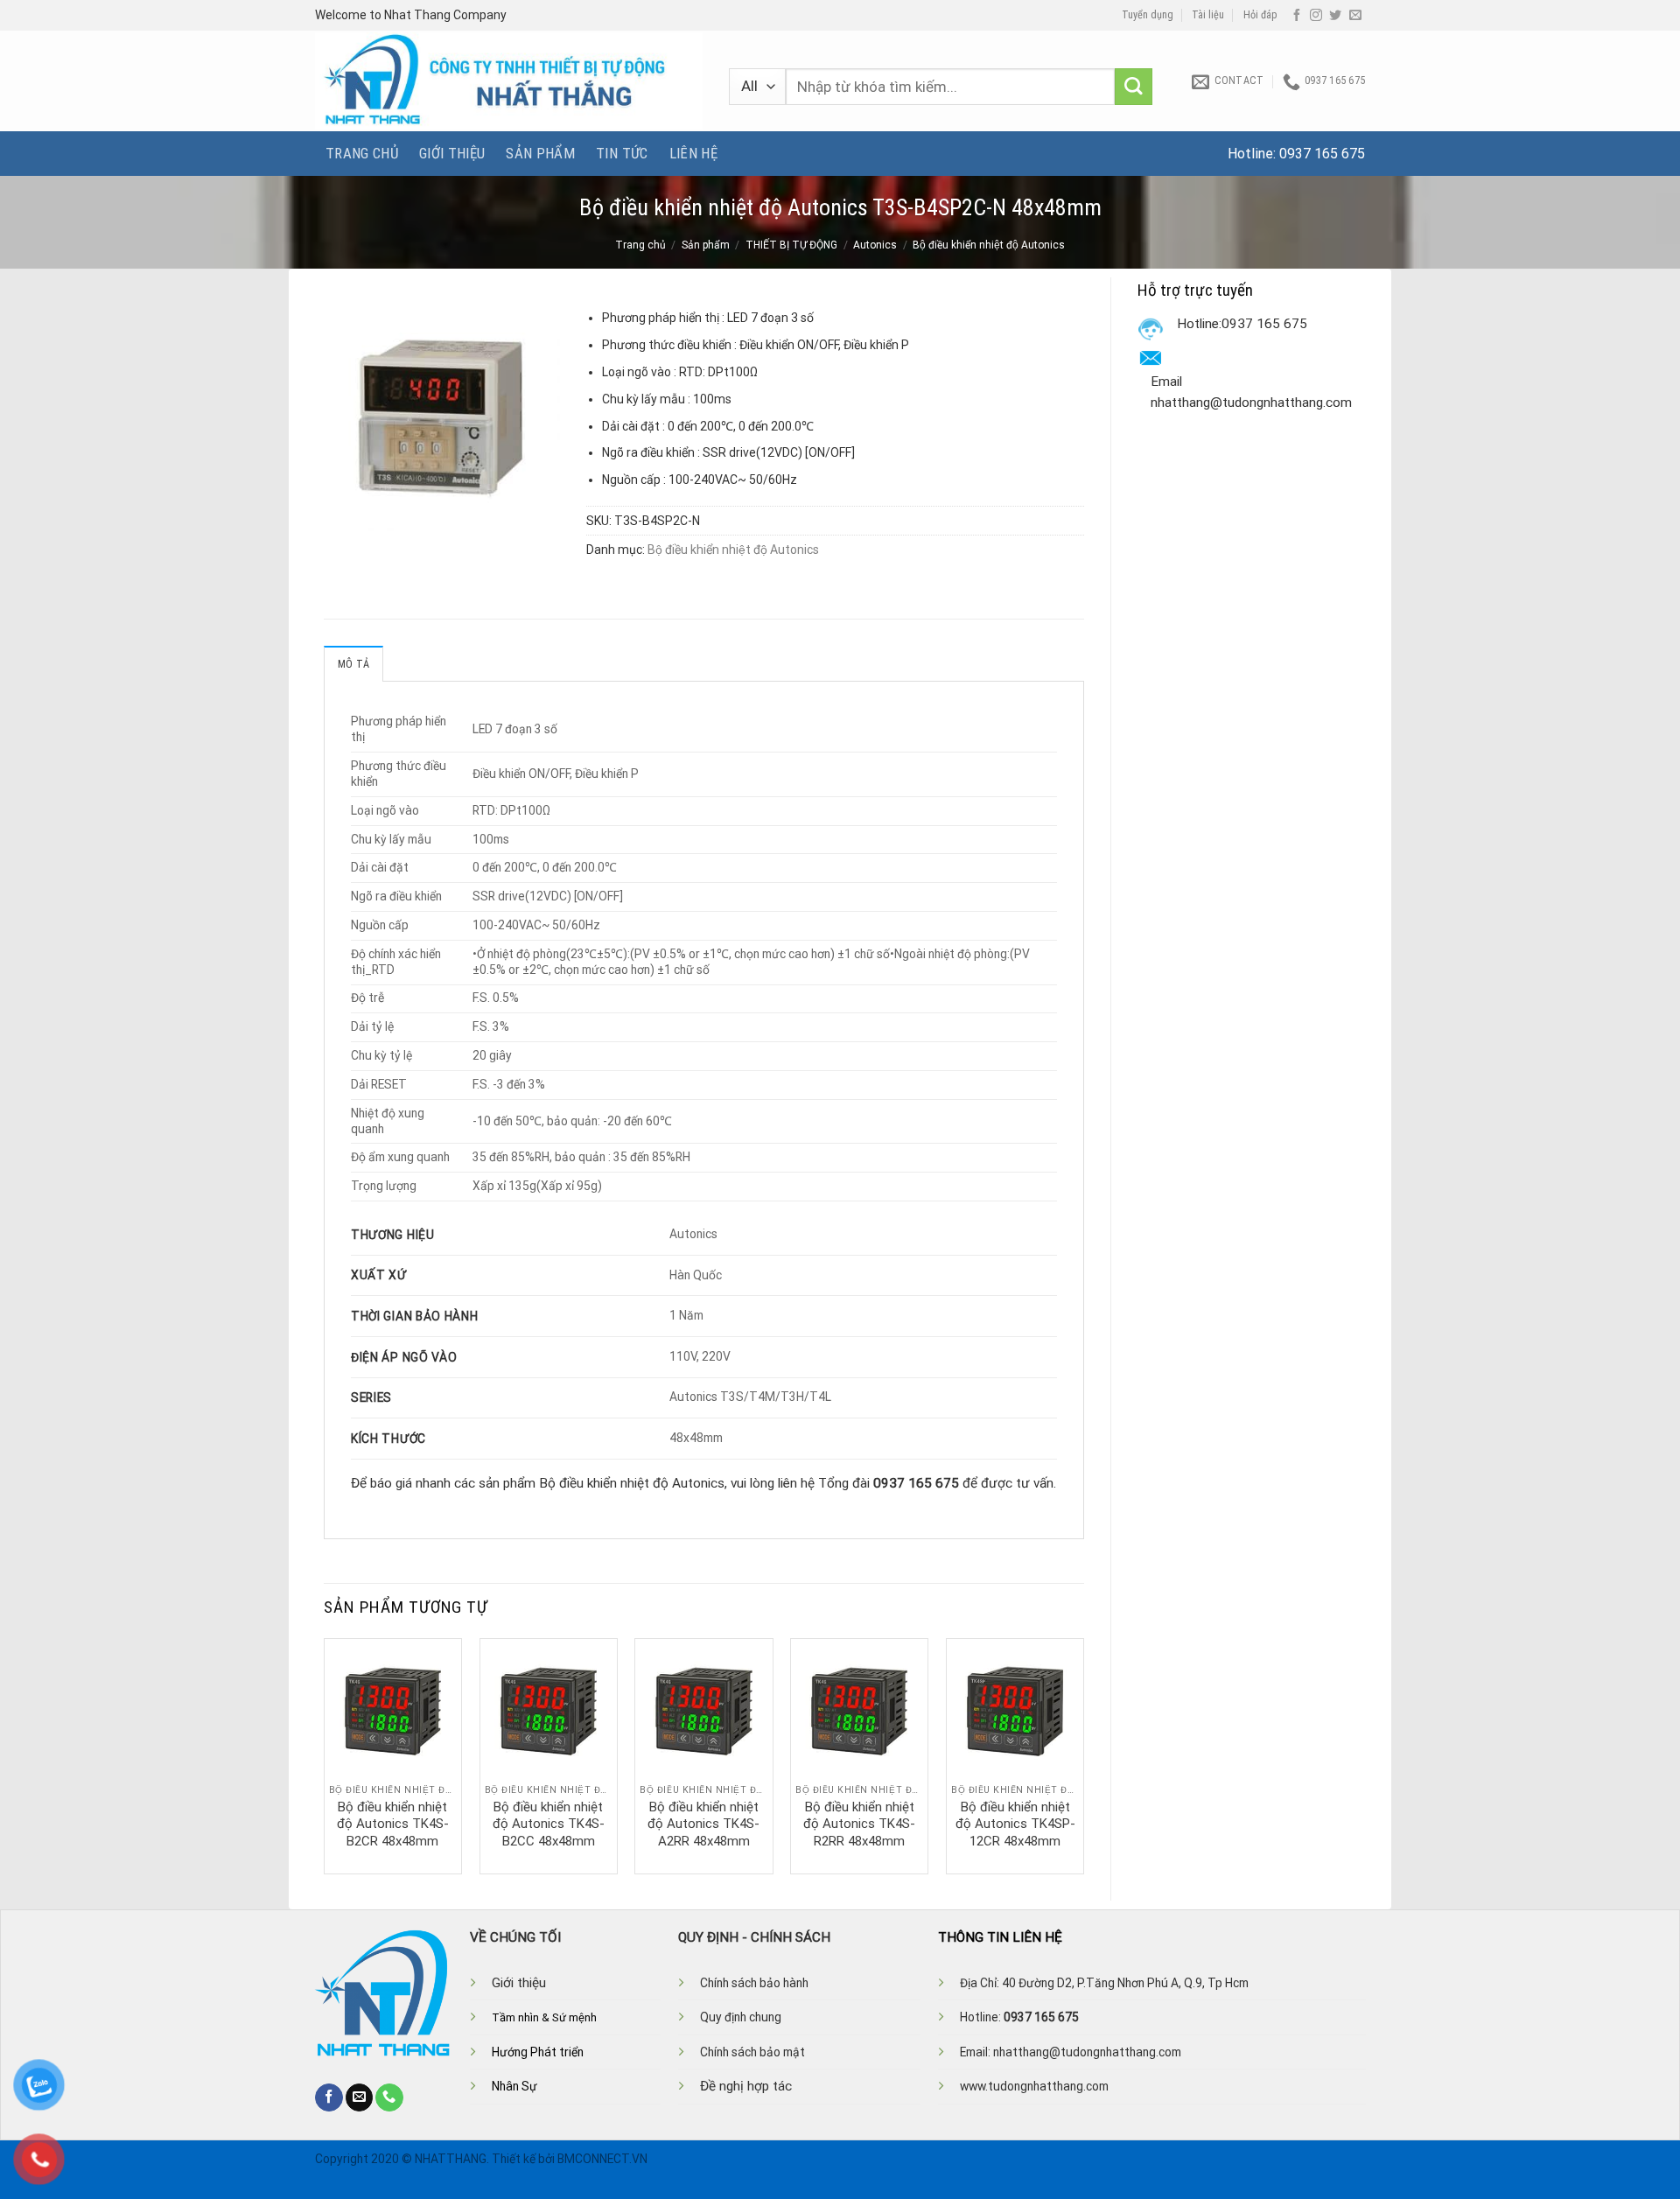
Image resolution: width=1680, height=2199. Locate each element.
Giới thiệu (452, 153)
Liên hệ (693, 153)
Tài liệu (1208, 15)
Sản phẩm (540, 153)
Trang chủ (362, 153)
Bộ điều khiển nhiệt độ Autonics (989, 245)
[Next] (1083, 1754)
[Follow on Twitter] (1335, 16)
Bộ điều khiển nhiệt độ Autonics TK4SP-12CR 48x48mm (1015, 1824)
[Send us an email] (1355, 16)
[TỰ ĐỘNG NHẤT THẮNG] (509, 81)
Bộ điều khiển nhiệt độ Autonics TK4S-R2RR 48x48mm (859, 1824)
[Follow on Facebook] (1297, 16)
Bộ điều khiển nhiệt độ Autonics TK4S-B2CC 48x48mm (549, 1824)
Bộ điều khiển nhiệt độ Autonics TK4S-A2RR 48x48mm (703, 1824)
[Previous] (325, 1754)
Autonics (875, 245)
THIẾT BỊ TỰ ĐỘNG (791, 245)
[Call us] (389, 2097)
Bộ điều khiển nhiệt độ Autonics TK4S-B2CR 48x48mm (393, 1824)
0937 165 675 (1322, 154)
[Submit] (1134, 87)
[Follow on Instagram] (1316, 16)
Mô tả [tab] (353, 664)
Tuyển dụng (1148, 15)
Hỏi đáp (1260, 15)
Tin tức (622, 153)
